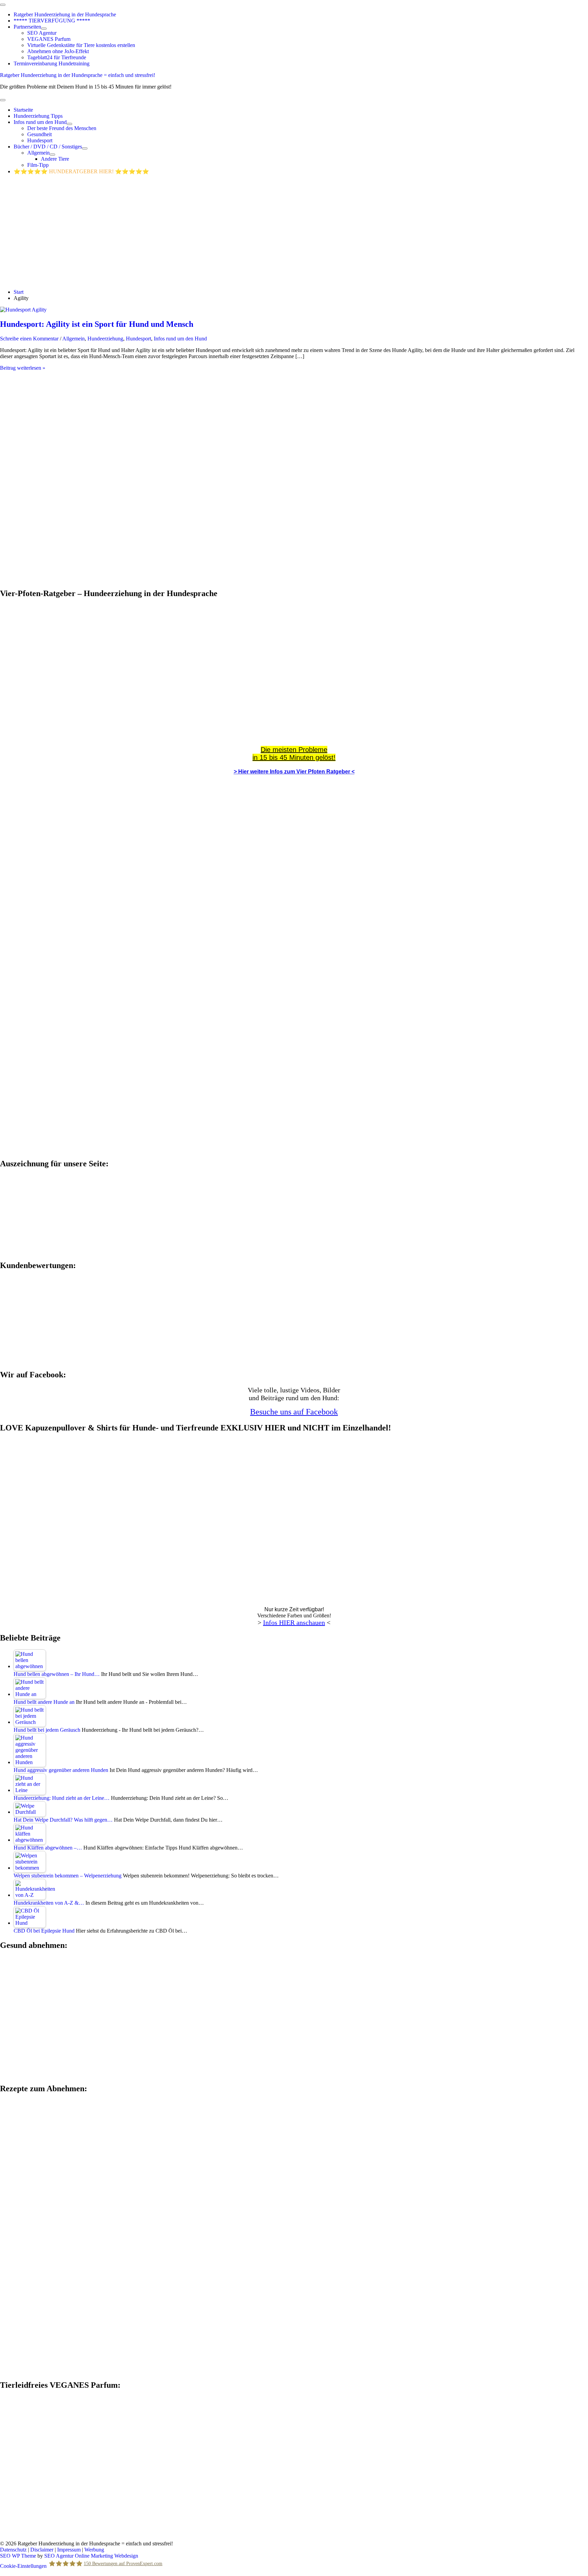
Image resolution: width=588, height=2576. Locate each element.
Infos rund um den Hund (180, 339)
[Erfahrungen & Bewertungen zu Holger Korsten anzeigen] (51, 1360)
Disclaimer (42, 2550)
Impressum (69, 2550)
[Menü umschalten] (44, 29)
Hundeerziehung (105, 339)
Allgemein (73, 339)
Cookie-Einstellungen (23, 2566)
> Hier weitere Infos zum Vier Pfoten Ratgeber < (294, 772)
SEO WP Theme (18, 2556)
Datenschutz (13, 2550)
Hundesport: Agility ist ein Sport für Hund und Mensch (97, 324)
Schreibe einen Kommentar (29, 339)
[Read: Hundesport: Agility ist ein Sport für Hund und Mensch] (23, 310)
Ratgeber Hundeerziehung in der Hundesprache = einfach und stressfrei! (78, 75)
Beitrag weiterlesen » (23, 368)
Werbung (94, 2550)
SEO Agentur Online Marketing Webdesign (91, 2556)
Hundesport (138, 339)
